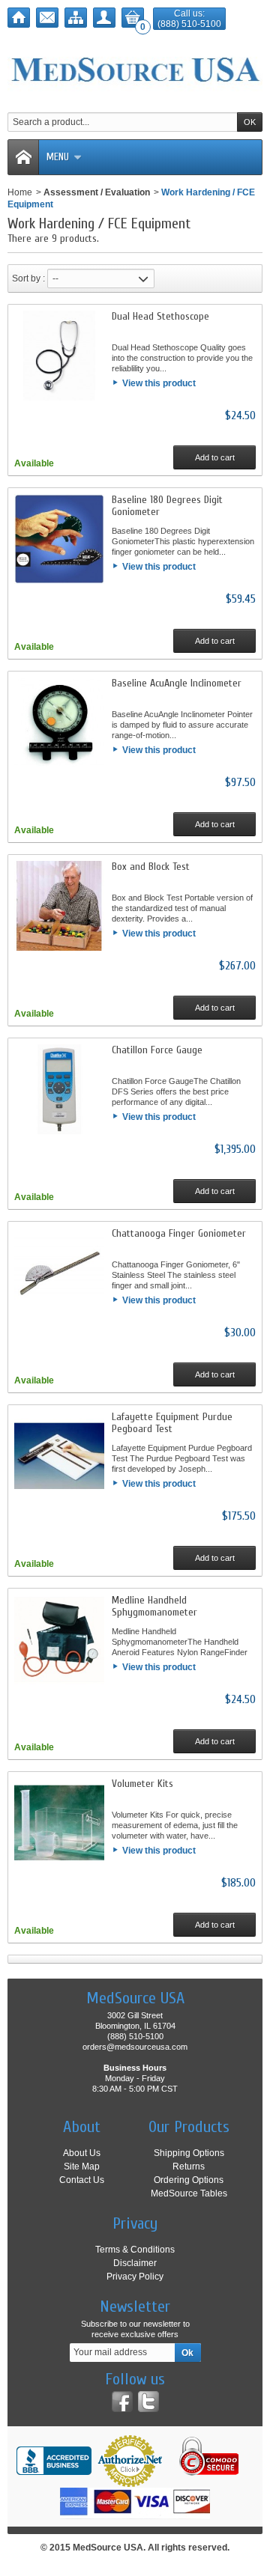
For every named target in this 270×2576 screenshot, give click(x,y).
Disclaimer (135, 2263)
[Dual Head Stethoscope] (59, 356)
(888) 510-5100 (189, 24)
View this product (159, 383)
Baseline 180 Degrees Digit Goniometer (167, 506)
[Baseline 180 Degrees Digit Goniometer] (59, 539)
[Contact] (47, 18)
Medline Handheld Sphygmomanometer (154, 1606)
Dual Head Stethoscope (160, 316)
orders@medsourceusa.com (135, 2047)
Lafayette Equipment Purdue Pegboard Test (172, 1423)
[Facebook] (122, 2402)
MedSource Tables (189, 2193)
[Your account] (104, 18)
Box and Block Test (151, 867)
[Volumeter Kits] (59, 1823)
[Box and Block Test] (59, 906)
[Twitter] (148, 2402)
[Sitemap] (76, 18)
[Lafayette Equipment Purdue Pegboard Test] (59, 1456)
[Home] (19, 18)
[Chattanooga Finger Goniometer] (59, 1273)
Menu (58, 157)
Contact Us (82, 2180)
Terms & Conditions (135, 2250)
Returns (189, 2167)
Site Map (82, 2167)
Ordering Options (189, 2180)
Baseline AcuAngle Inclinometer (177, 683)
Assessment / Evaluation (97, 192)
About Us (82, 2153)
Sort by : (28, 278)
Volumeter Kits (142, 1784)
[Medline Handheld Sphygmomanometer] (59, 1639)
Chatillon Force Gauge (157, 1050)
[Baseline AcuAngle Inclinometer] (59, 722)
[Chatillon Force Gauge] (59, 1089)
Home (20, 192)
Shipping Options (189, 2153)
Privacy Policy (135, 2277)
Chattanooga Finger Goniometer (179, 1233)
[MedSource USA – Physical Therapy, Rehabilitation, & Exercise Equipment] (135, 70)
